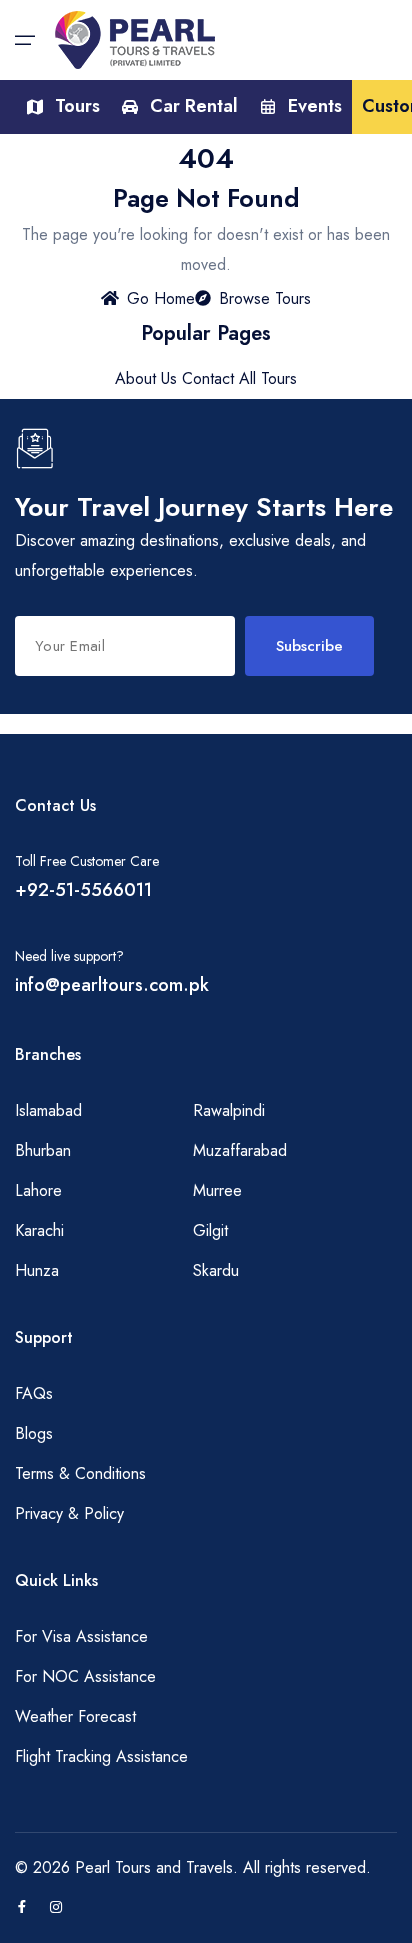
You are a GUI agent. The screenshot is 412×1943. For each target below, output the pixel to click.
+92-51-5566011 (83, 890)
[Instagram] (56, 1908)
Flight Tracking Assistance (101, 1756)
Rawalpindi (229, 1110)
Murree (217, 1190)
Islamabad (48, 1110)
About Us (146, 378)
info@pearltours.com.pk (112, 985)
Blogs (34, 1433)
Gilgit (210, 1230)
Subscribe (309, 646)
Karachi (39, 1230)
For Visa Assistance (81, 1636)
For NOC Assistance (85, 1676)
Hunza (37, 1270)
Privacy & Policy (69, 1513)
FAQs (34, 1393)
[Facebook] (22, 1908)
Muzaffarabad (240, 1150)
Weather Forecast (75, 1716)
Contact (208, 378)
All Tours (268, 378)
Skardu (216, 1270)
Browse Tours (265, 298)
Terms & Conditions (80, 1473)
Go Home (161, 298)
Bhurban (43, 1150)
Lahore (38, 1190)
